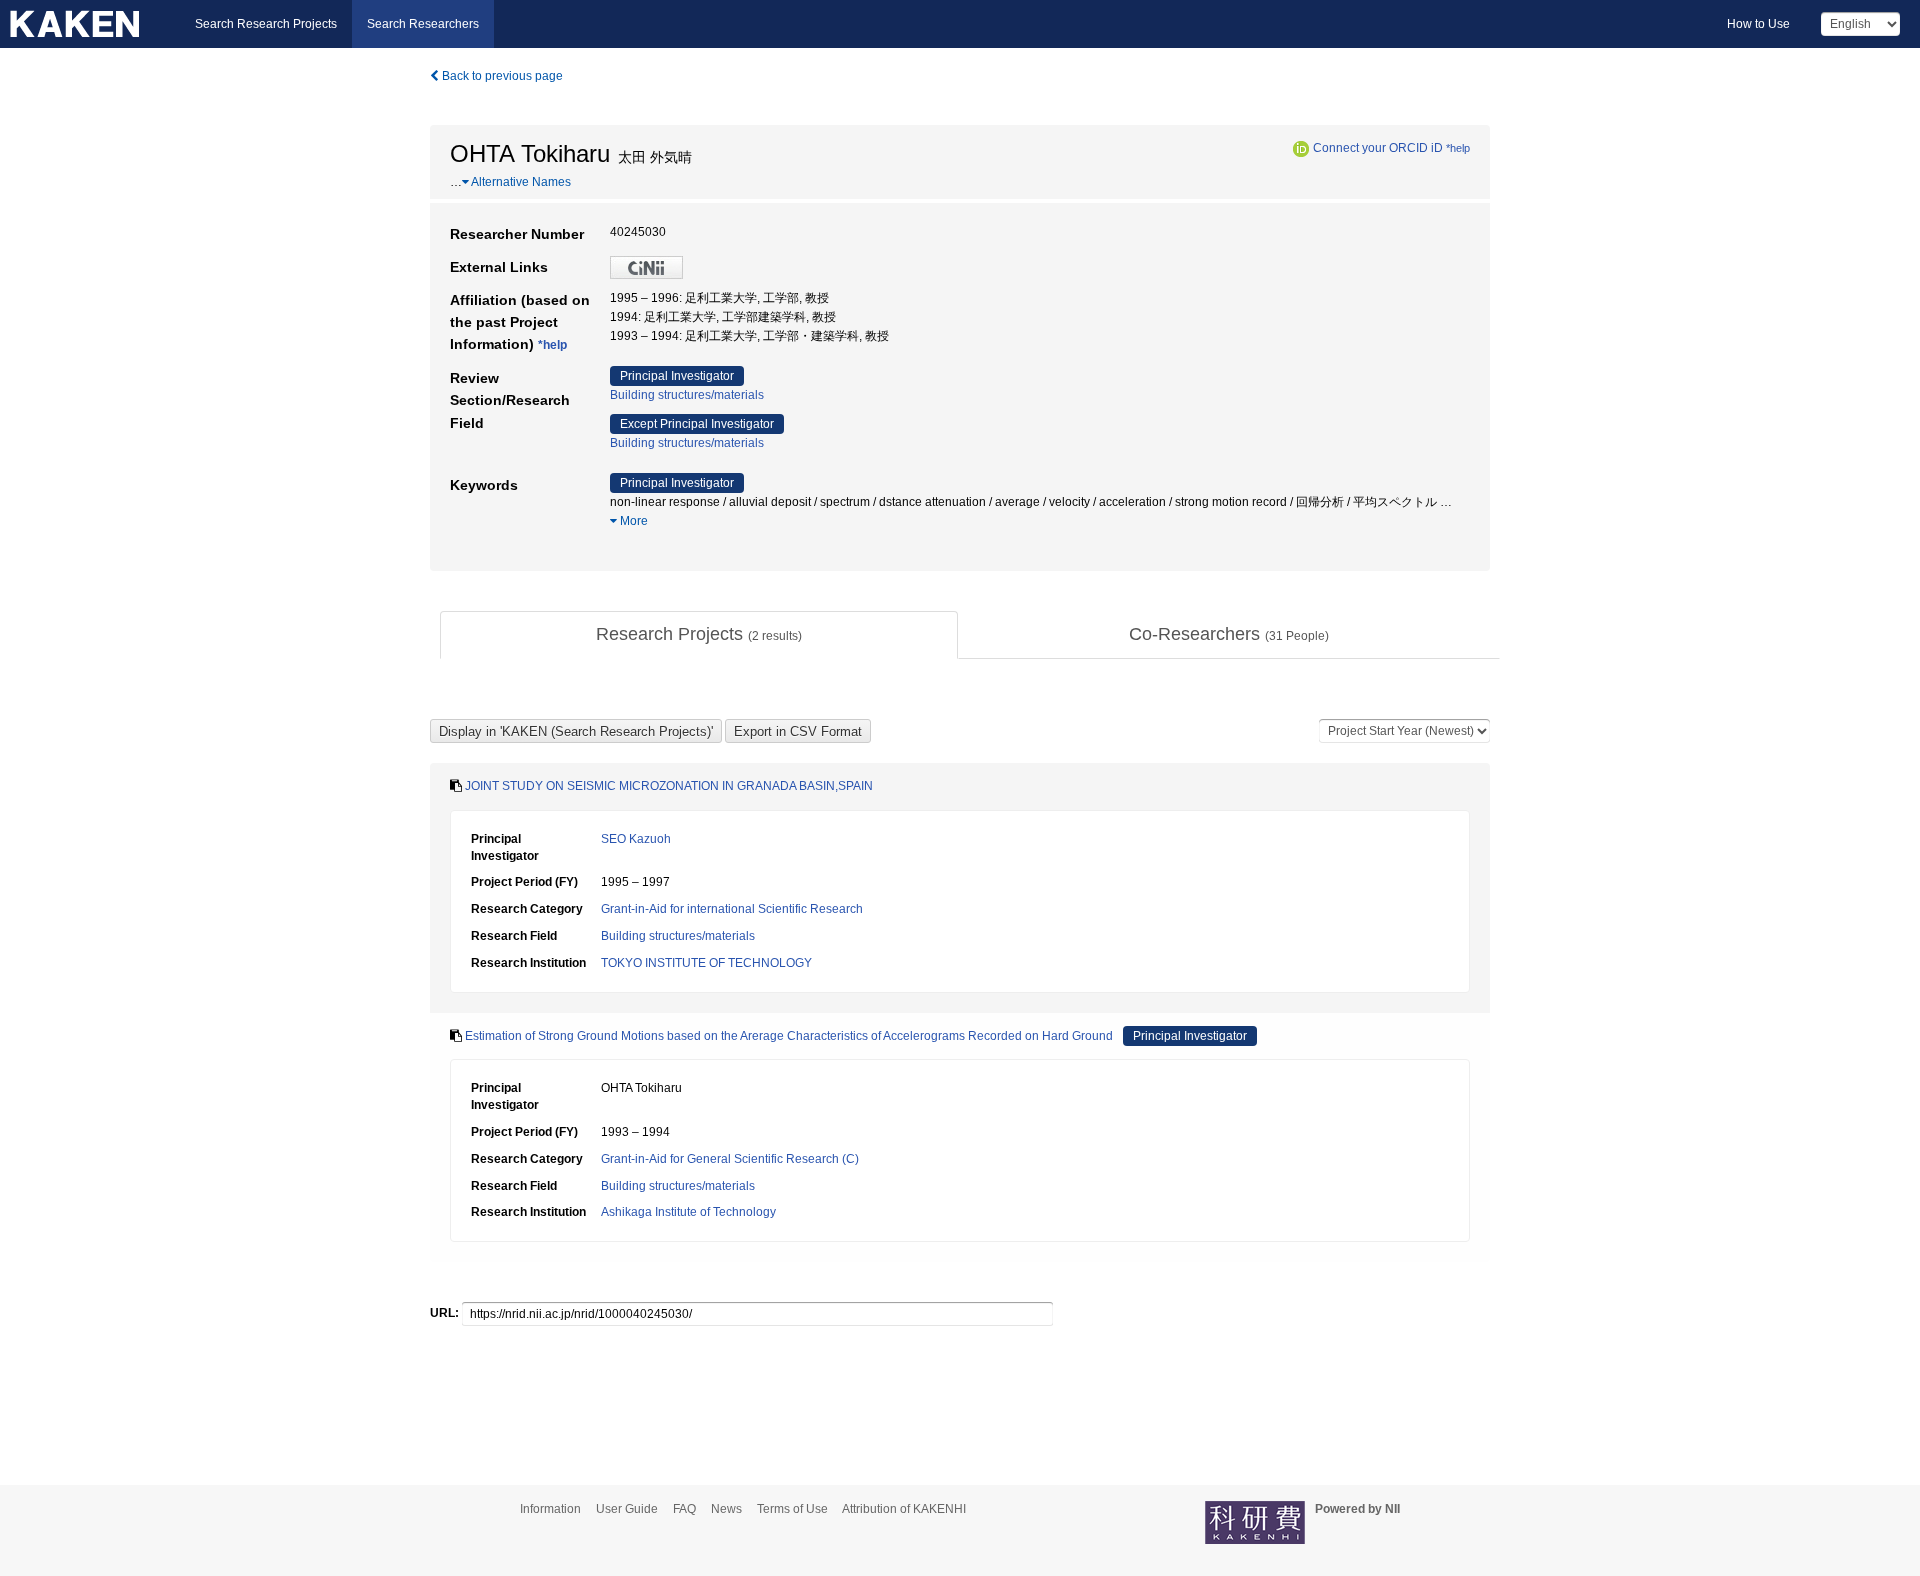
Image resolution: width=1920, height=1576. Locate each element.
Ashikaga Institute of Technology (688, 1212)
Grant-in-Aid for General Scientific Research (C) (730, 1159)
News (726, 1509)
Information (550, 1509)
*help (1458, 148)
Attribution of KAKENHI (904, 1509)
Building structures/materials (687, 395)
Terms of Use (792, 1509)
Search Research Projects (266, 24)
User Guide (627, 1509)
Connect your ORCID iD (1378, 148)
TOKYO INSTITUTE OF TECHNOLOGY (706, 963)
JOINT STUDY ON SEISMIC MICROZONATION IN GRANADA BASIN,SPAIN (669, 786)
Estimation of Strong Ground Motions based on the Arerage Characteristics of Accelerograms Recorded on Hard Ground (789, 1036)
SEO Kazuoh (636, 839)
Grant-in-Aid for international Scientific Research (732, 909)
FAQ (684, 1509)
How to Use (1758, 24)
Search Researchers (423, 24)
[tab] (699, 635)
